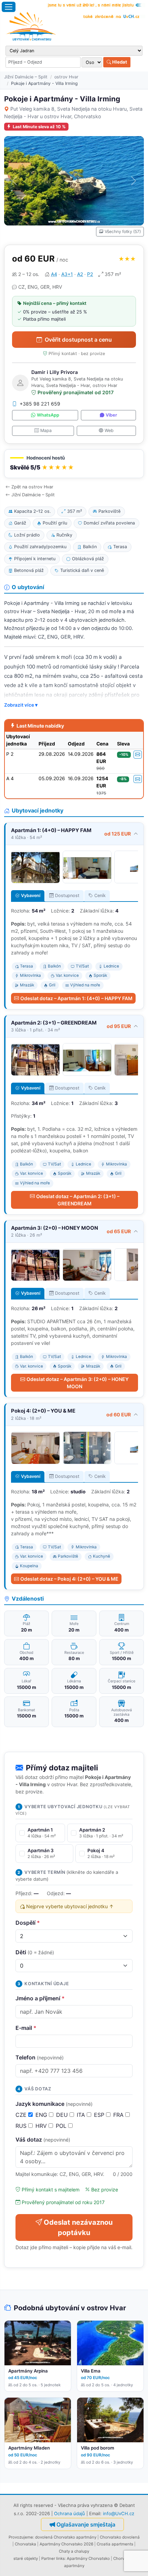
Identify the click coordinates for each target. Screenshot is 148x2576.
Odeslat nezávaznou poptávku (78, 2227)
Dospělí (28, 1923)
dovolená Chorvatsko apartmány (66, 2537)
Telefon (40, 2057)
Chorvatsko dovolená (120, 2537)
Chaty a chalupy (74, 2551)
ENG (42, 2115)
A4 (54, 274)
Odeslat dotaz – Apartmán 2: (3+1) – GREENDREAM (78, 1200)
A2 (80, 274)
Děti (35, 1952)
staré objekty (26, 2558)
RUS (22, 2126)
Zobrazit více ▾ (21, 705)
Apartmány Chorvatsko (88, 2558)
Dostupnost (67, 895)
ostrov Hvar (66, 77)
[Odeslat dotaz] (138, 755)
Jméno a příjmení (40, 1998)
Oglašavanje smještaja (86, 2524)
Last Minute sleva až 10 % (39, 127)
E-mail (26, 2028)
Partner (48, 2558)
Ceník (100, 895)
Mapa (46, 430)
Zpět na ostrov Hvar (32, 487)
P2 (90, 274)
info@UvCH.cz (119, 2513)
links (60, 2558)
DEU (63, 2115)
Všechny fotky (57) (123, 231)
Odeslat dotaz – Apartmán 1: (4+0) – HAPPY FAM (76, 998)
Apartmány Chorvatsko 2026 (66, 2544)
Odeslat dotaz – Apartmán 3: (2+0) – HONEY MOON (78, 1383)
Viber (111, 415)
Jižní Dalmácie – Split (26, 77)
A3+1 (67, 274)
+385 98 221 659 (40, 404)
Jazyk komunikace (54, 2104)
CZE (22, 2115)
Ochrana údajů (70, 2513)
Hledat (119, 62)
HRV (42, 2126)
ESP (100, 2115)
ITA (82, 2115)
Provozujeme (21, 2537)
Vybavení (31, 895)
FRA (119, 2115)
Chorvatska (25, 2544)
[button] (74, 464)
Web (109, 430)
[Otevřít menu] (9, 7)
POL (62, 2126)
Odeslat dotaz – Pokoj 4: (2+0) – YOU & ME (69, 1579)
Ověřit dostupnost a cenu (78, 340)
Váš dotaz (43, 2140)
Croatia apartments (115, 2544)
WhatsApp (48, 415)
